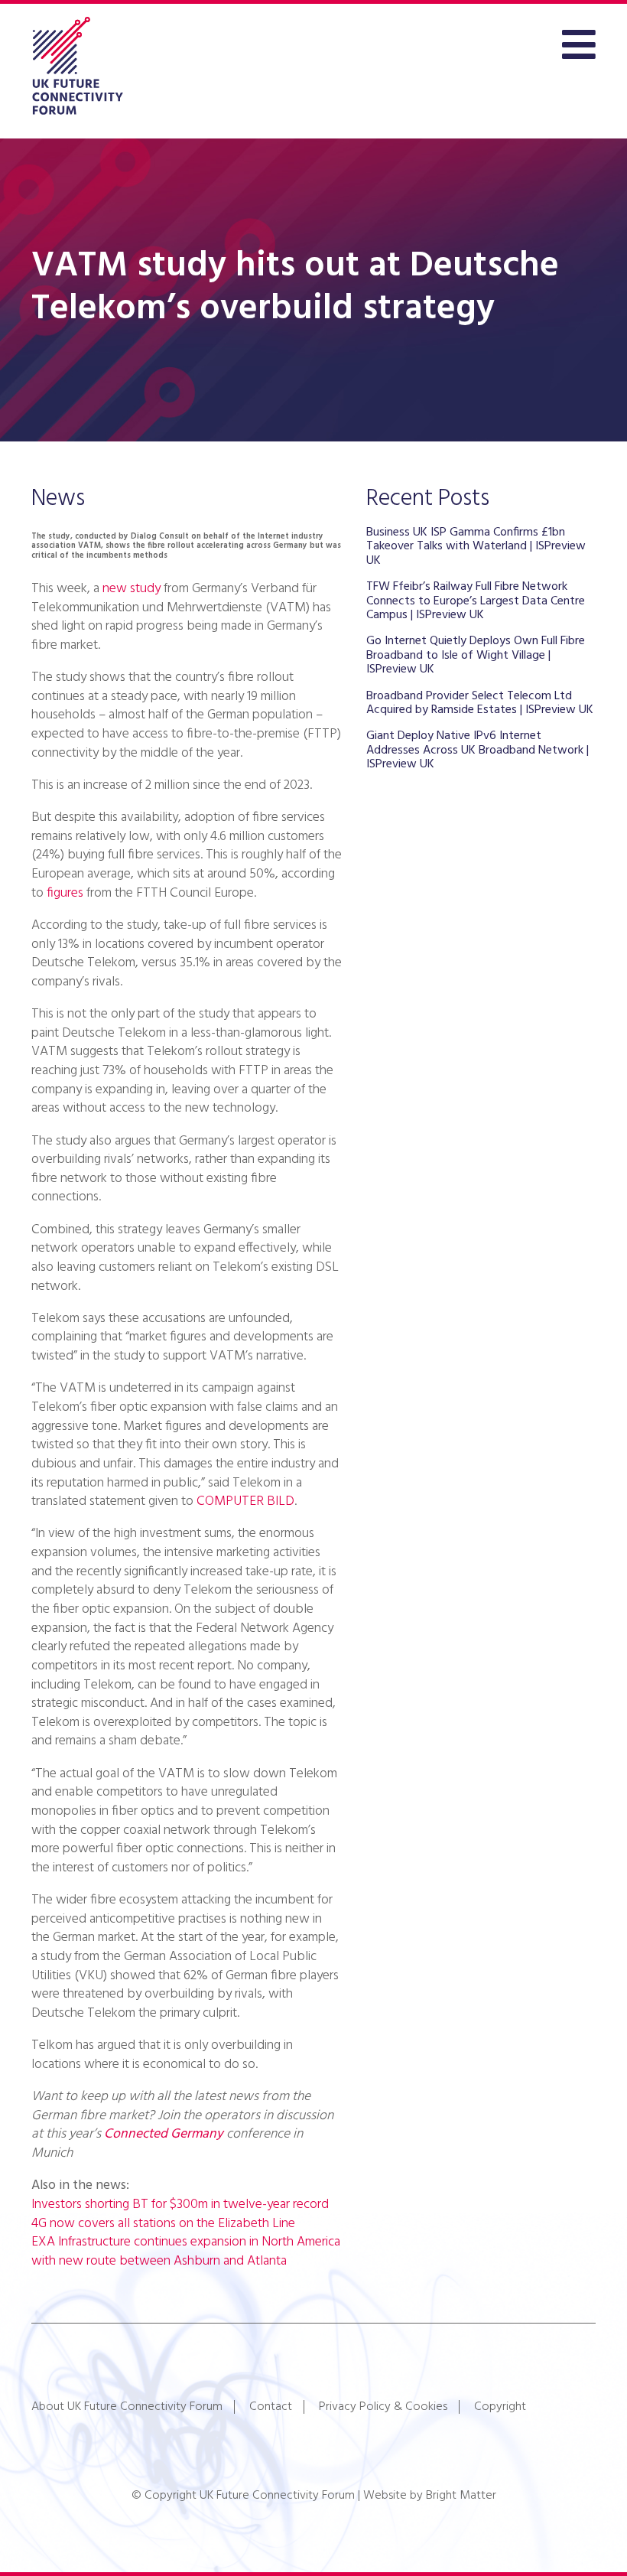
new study (132, 589)
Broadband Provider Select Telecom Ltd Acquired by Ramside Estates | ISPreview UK (480, 703)
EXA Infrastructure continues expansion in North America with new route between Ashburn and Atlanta (186, 2252)
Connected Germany (164, 2134)
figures (65, 893)
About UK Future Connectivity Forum (127, 2407)
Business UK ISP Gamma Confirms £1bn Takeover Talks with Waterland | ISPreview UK (476, 547)
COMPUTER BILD (245, 1501)
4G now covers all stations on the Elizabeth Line (163, 2224)
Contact (271, 2407)
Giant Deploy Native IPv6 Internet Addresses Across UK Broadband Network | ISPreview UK (478, 750)
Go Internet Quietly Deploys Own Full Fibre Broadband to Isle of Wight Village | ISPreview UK (476, 655)
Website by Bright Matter (430, 2496)
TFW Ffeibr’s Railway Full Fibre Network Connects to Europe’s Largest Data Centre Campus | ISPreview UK (476, 601)
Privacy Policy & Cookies (383, 2407)
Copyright (500, 2407)
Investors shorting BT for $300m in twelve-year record (180, 2205)
